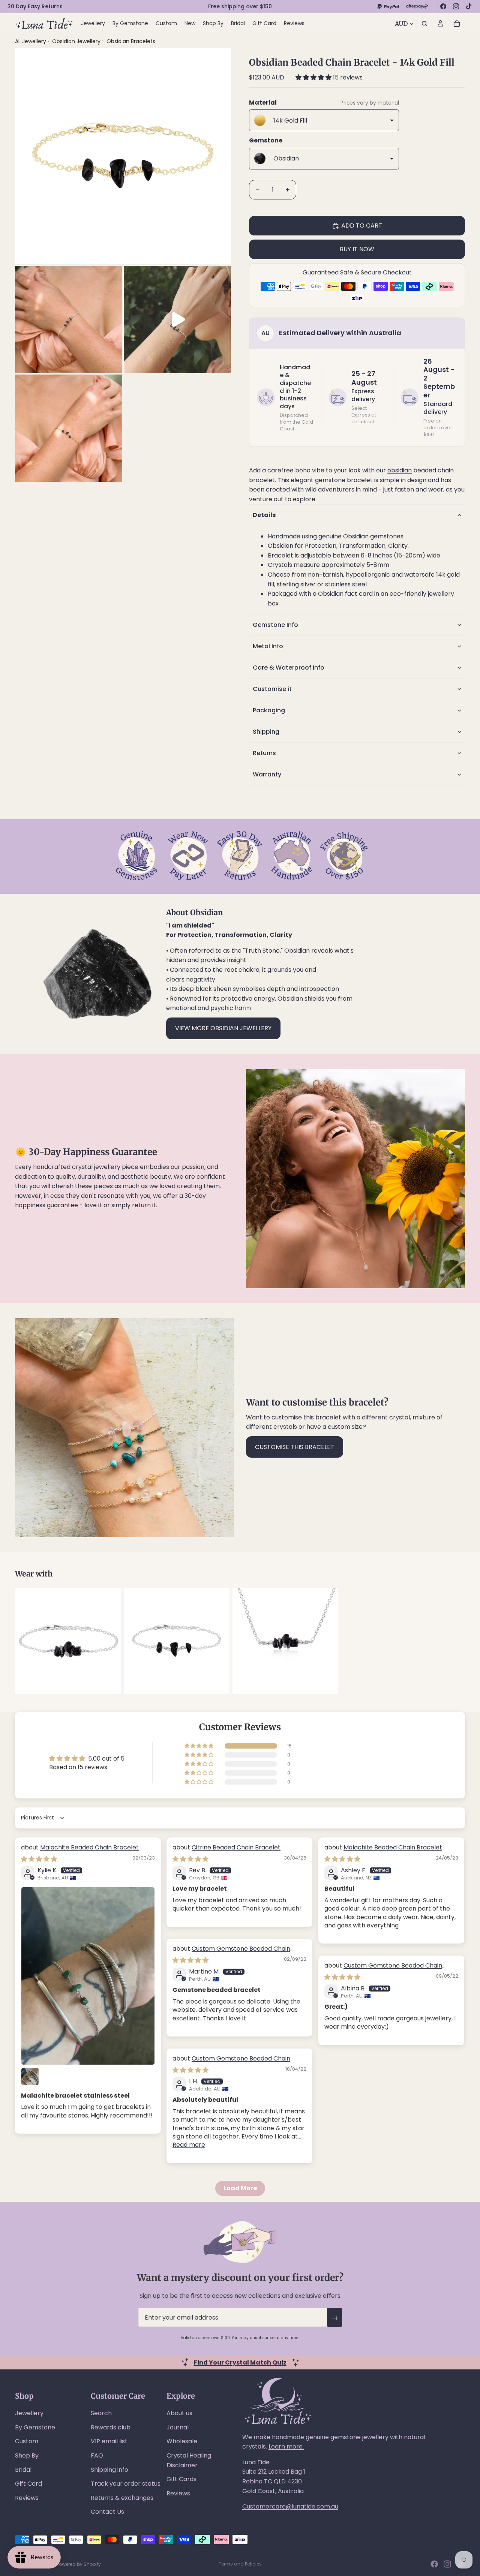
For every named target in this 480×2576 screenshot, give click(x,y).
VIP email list (109, 2441)
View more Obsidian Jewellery (223, 1028)
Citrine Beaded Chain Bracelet (236, 1847)
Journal (178, 2427)
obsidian (400, 470)
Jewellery (29, 2413)
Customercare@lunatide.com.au (290, 2506)
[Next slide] (457, 1641)
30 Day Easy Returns (35, 6)
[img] (39, 1859)
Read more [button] (189, 2145)
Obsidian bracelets (131, 41)
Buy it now (357, 249)
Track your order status (126, 2484)
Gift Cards (181, 2479)
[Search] (424, 24)
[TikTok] (469, 6)
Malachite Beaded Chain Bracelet (89, 1847)
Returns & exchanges (122, 2498)
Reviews (27, 2498)
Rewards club (111, 2427)
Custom (27, 2441)
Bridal (23, 2470)
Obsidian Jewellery (77, 41)
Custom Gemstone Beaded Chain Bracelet (231, 1953)
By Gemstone (35, 2427)
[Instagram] (456, 6)
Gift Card (28, 2484)
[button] (314, 77)
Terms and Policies (240, 2564)
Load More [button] (240, 2188)
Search (101, 2413)
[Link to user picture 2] (30, 2077)
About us (179, 2413)
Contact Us (107, 2512)
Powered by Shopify (79, 2564)
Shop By (27, 2455)
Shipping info (109, 2470)
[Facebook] (443, 6)
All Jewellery (31, 41)
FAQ (97, 2455)
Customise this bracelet (295, 1447)
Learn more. (286, 2446)
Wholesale (182, 2441)
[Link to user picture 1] (88, 1976)
